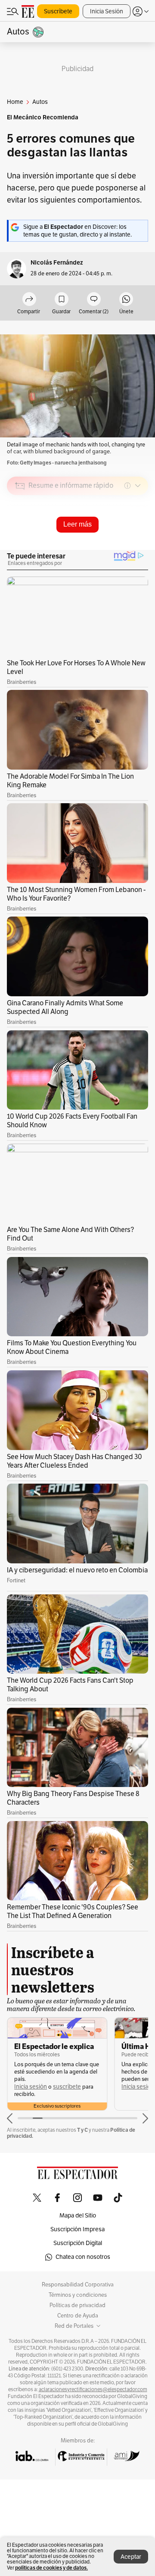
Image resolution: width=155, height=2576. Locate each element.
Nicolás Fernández (57, 263)
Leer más (77, 524)
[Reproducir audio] (20, 535)
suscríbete (67, 2087)
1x (139, 546)
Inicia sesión (31, 2087)
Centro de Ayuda (78, 2316)
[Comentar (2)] (94, 300)
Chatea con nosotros (83, 2257)
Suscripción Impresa (77, 2229)
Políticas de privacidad (77, 2305)
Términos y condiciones (78, 2295)
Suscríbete (58, 11)
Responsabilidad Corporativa (78, 2285)
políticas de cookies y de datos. (51, 2568)
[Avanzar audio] (126, 547)
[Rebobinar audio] (112, 547)
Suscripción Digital (78, 2243)
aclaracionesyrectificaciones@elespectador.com (93, 2389)
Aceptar (131, 2557)
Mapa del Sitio (78, 2216)
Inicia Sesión (107, 11)
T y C (82, 2130)
